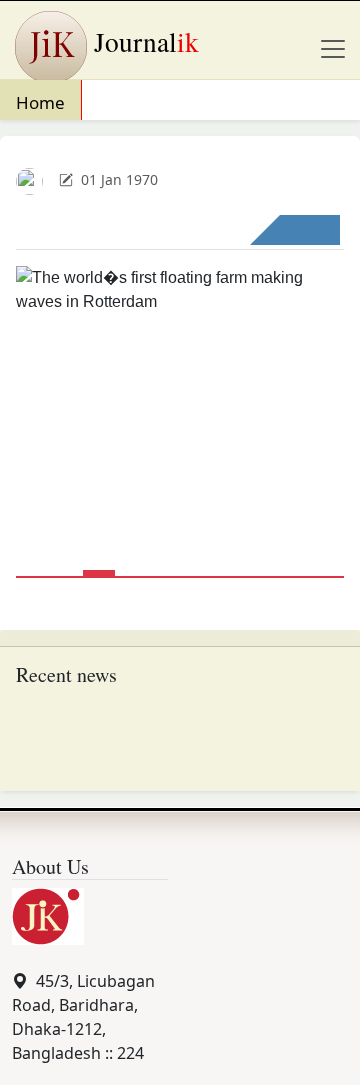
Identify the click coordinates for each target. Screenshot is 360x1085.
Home (40, 102)
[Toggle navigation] (333, 49)
